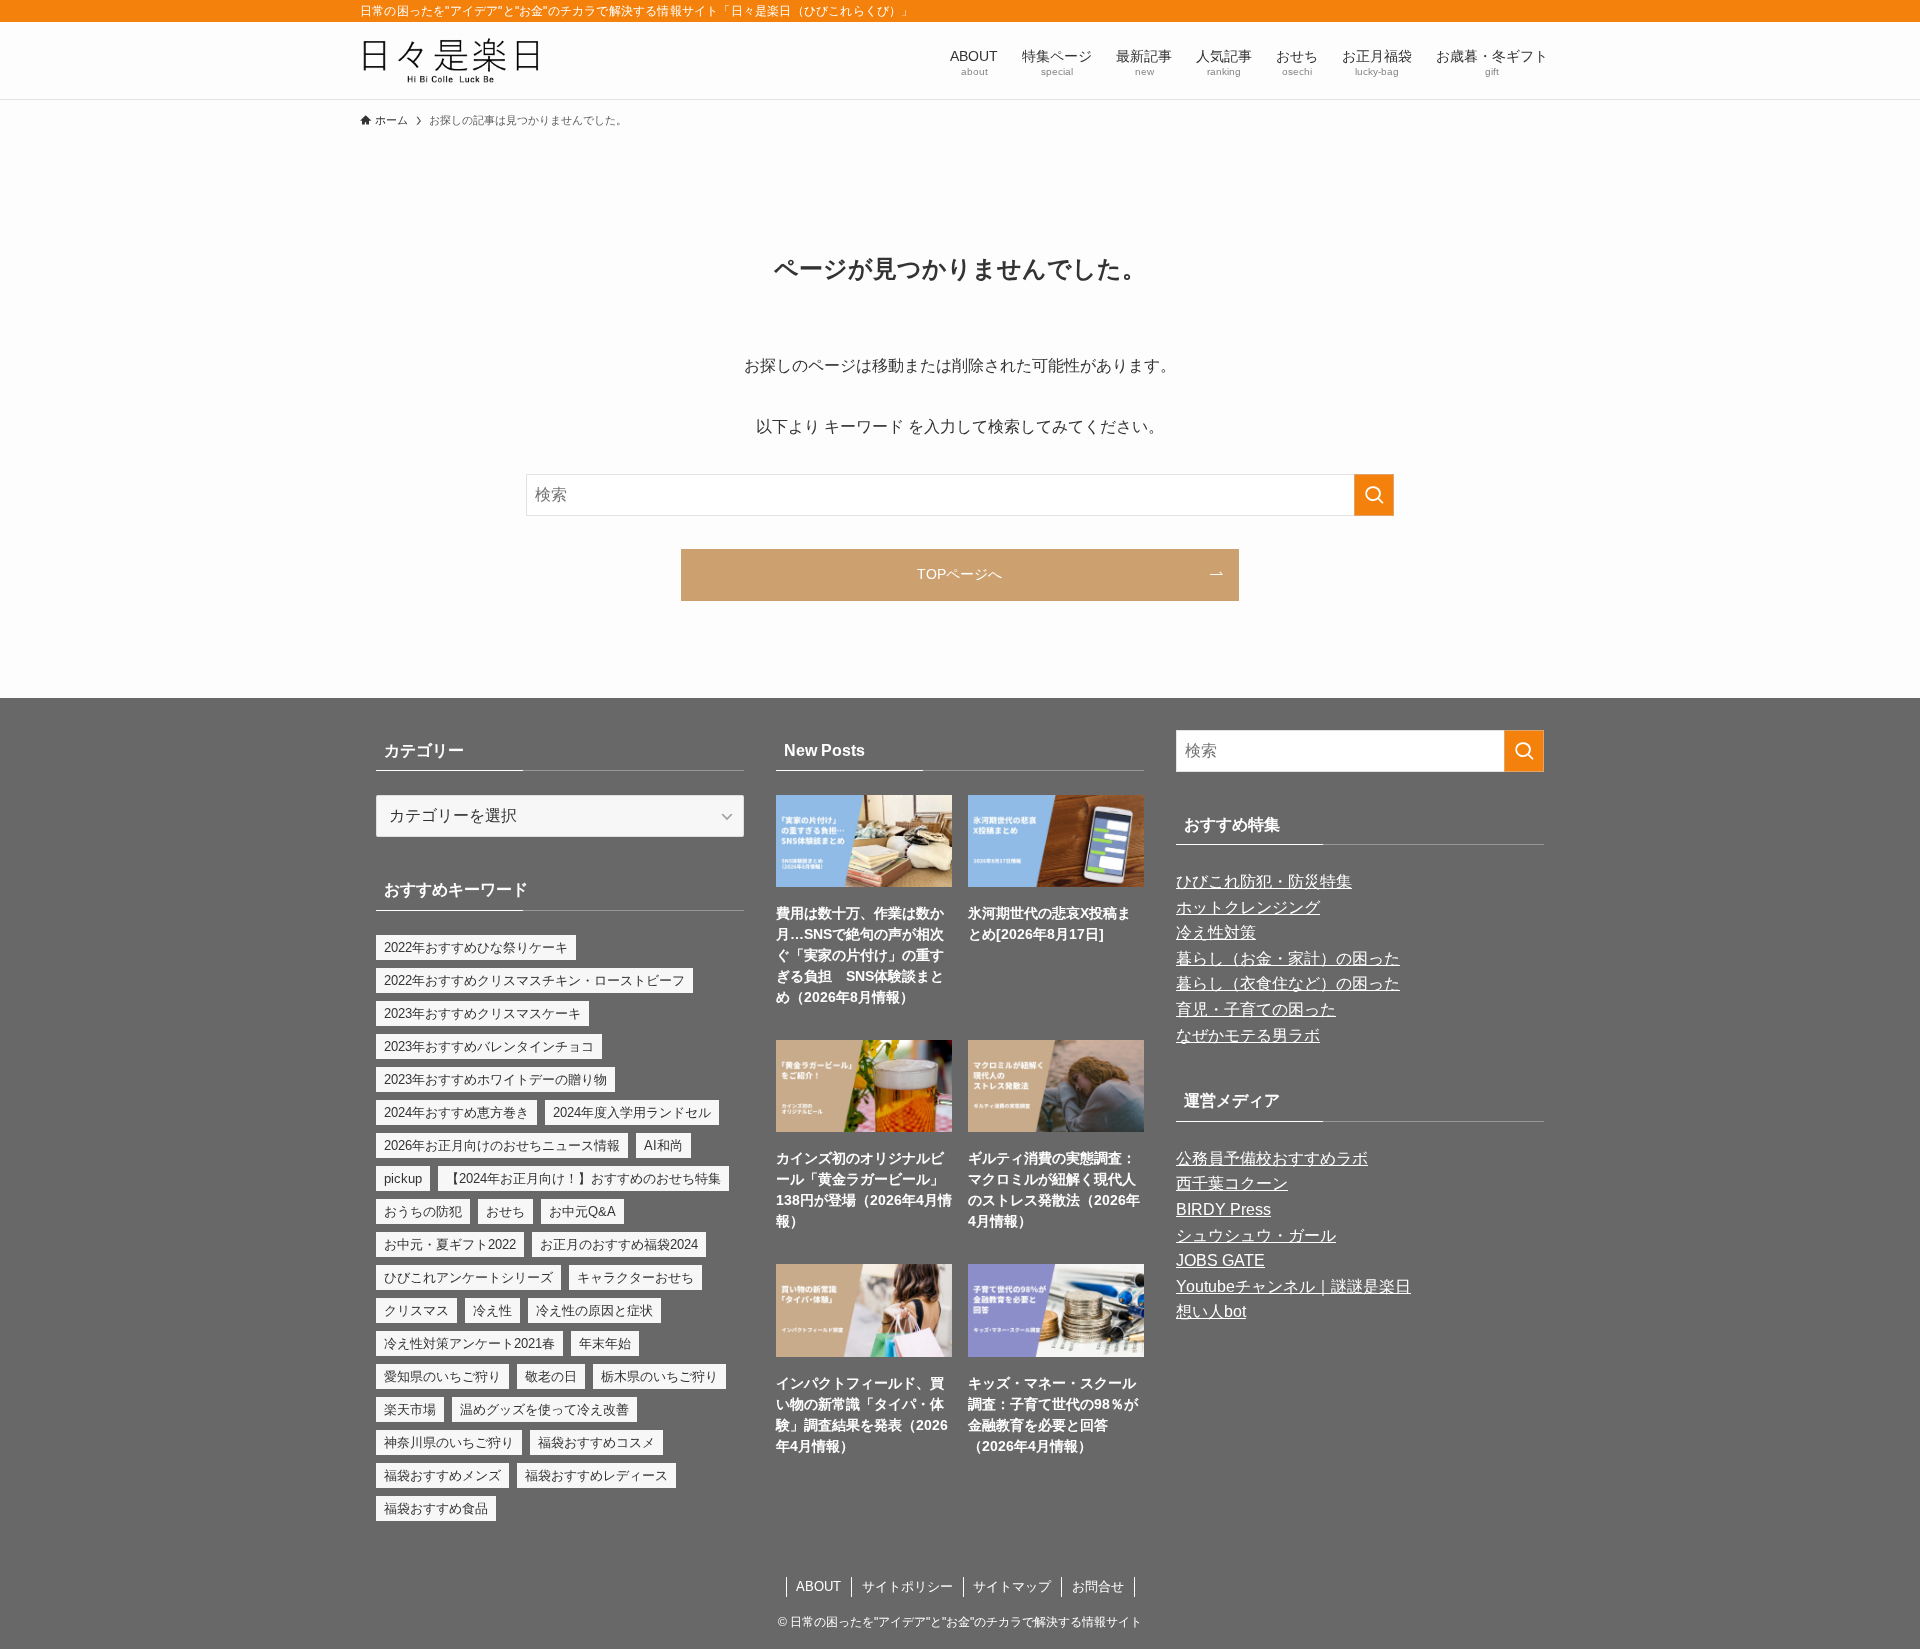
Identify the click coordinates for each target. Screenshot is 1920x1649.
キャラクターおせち (635, 1277)
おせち (505, 1211)
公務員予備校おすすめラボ (1272, 1158)
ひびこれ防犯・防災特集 (1264, 881)
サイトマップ (1012, 1586)
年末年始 (605, 1343)
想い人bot (1211, 1311)
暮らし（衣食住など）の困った (1288, 983)
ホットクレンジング (1248, 907)
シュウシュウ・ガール (1256, 1235)
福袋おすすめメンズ (442, 1475)
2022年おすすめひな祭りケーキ (476, 947)
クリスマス (416, 1310)
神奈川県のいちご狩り (449, 1442)
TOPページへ (959, 574)
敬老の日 (551, 1376)
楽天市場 (410, 1409)
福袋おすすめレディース (596, 1475)
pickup (403, 1178)
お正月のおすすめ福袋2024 (619, 1244)
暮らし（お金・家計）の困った (1288, 958)
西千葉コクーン (1232, 1183)
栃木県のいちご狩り (659, 1376)
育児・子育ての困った (1256, 1009)
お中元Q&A (582, 1211)
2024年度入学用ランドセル (632, 1112)
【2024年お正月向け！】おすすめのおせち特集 (583, 1178)
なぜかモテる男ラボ (1248, 1035)
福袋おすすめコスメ (596, 1442)
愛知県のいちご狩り (442, 1376)
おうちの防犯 (423, 1211)
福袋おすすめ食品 (436, 1508)
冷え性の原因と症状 (594, 1310)
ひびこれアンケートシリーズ (468, 1277)
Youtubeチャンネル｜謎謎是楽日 (1293, 1286)
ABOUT (818, 1586)
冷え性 (492, 1310)
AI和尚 (663, 1145)
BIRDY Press (1223, 1209)
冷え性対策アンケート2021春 (469, 1343)
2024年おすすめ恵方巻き (456, 1112)
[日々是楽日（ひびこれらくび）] (450, 60)
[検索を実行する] (1374, 495)
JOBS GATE (1220, 1260)
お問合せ (1098, 1586)
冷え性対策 (1216, 932)
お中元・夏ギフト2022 (450, 1244)
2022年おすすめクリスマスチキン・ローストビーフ (534, 980)
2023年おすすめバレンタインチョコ (489, 1046)
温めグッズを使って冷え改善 (544, 1409)
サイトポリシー (907, 1586)
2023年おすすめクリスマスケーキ (482, 1013)
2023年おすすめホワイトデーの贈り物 (495, 1079)
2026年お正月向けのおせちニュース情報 (502, 1145)
